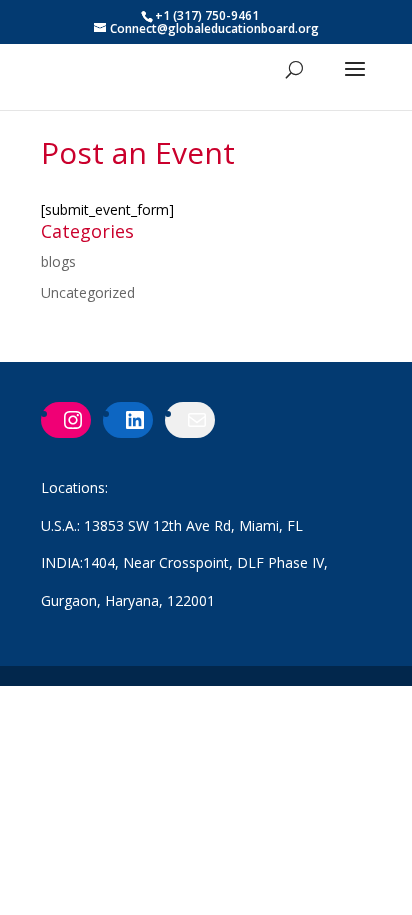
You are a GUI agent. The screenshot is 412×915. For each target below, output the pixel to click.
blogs (58, 261)
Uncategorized (88, 292)
